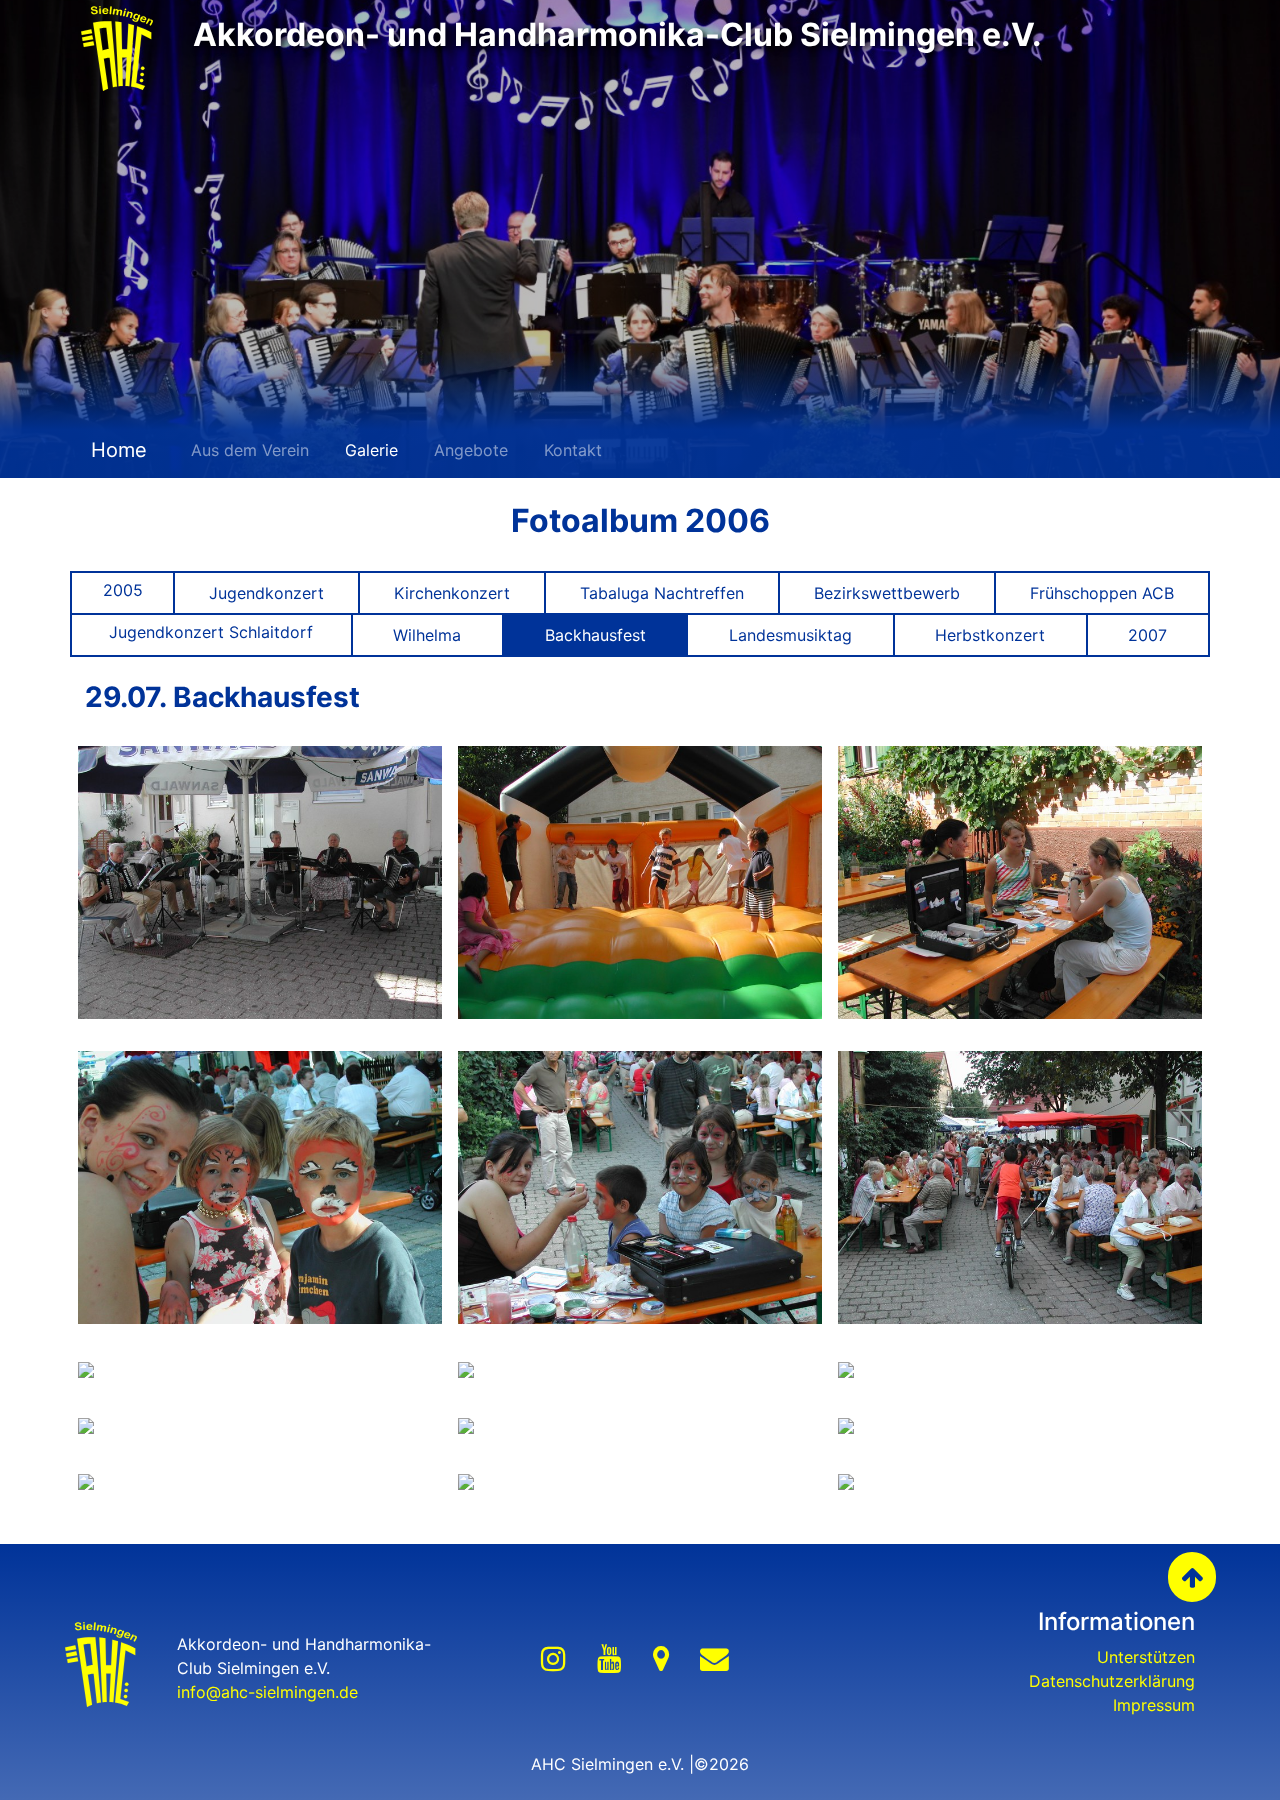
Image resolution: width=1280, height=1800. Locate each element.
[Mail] (714, 1659)
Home (116, 450)
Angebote (471, 450)
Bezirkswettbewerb (887, 593)
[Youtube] (609, 1659)
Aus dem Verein (250, 450)
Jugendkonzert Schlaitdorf (211, 632)
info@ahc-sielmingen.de (267, 1692)
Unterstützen (1146, 1657)
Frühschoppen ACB (1102, 593)
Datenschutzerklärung (1112, 1681)
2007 (1147, 635)
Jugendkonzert (266, 593)
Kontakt (573, 450)
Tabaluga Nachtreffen (662, 593)
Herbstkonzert (990, 635)
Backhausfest (595, 635)
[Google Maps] (661, 1659)
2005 (123, 590)
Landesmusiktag (790, 635)
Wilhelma (427, 635)
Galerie (371, 450)
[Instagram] (553, 1659)
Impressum (1154, 1705)
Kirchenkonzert (452, 593)
